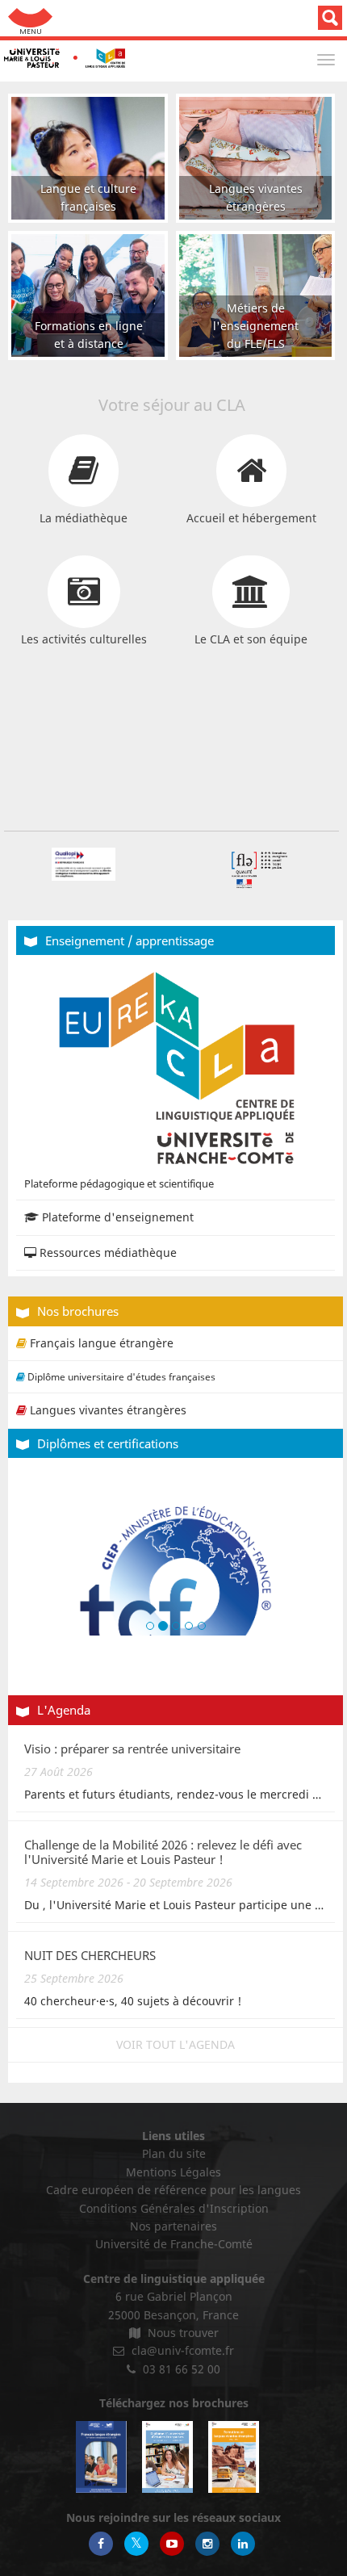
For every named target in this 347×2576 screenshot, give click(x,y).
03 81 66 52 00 (180, 2369)
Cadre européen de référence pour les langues (173, 2190)
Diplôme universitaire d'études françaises (120, 1377)
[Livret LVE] (234, 2457)
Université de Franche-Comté (174, 2244)
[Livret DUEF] (167, 2457)
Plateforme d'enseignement (116, 1217)
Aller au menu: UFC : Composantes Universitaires (30, 18)
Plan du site (174, 2153)
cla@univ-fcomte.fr (181, 2350)
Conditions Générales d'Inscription (174, 2208)
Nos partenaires (173, 2226)
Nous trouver (182, 2333)
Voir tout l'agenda (176, 2044)
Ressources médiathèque (107, 1252)
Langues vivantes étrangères (107, 1410)
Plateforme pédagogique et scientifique (119, 1183)
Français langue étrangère (100, 1343)
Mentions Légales (173, 2172)
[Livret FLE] (101, 2457)
